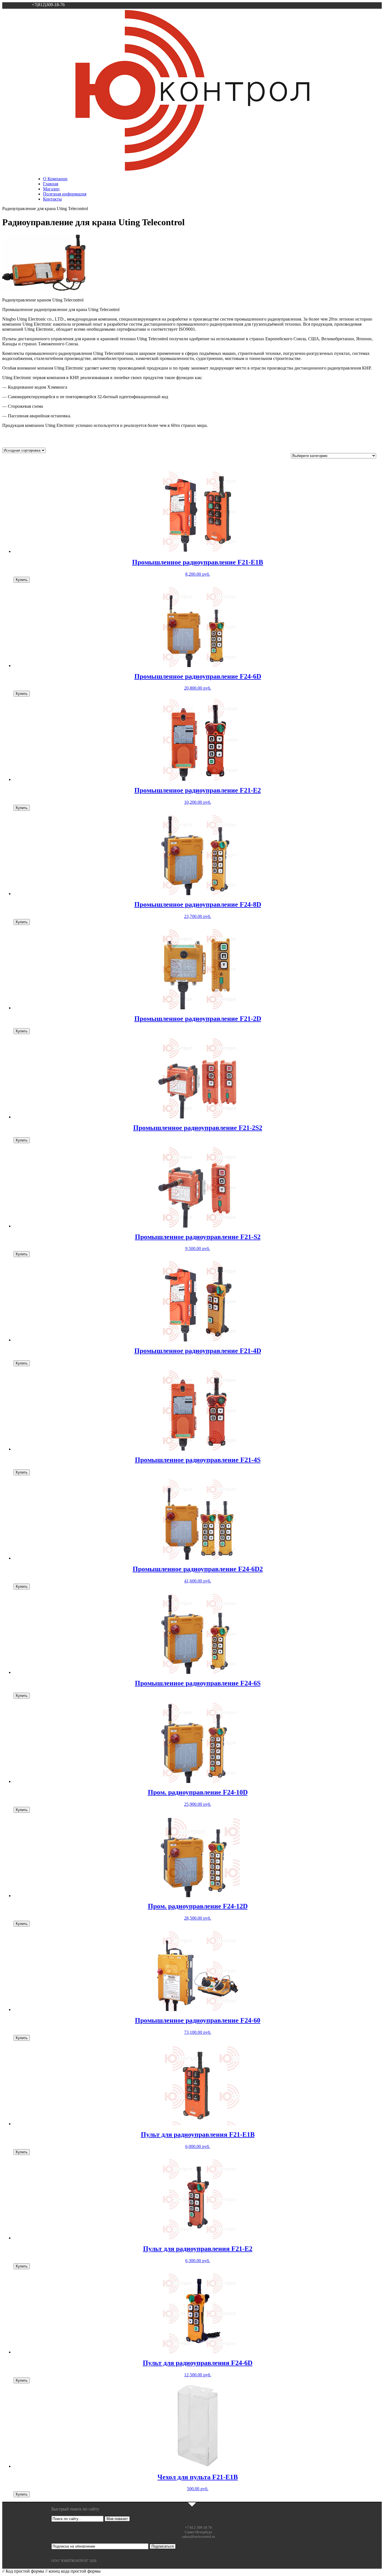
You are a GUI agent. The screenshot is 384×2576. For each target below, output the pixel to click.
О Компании (55, 179)
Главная (51, 184)
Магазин (51, 189)
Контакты (52, 199)
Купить (22, 580)
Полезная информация (65, 194)
